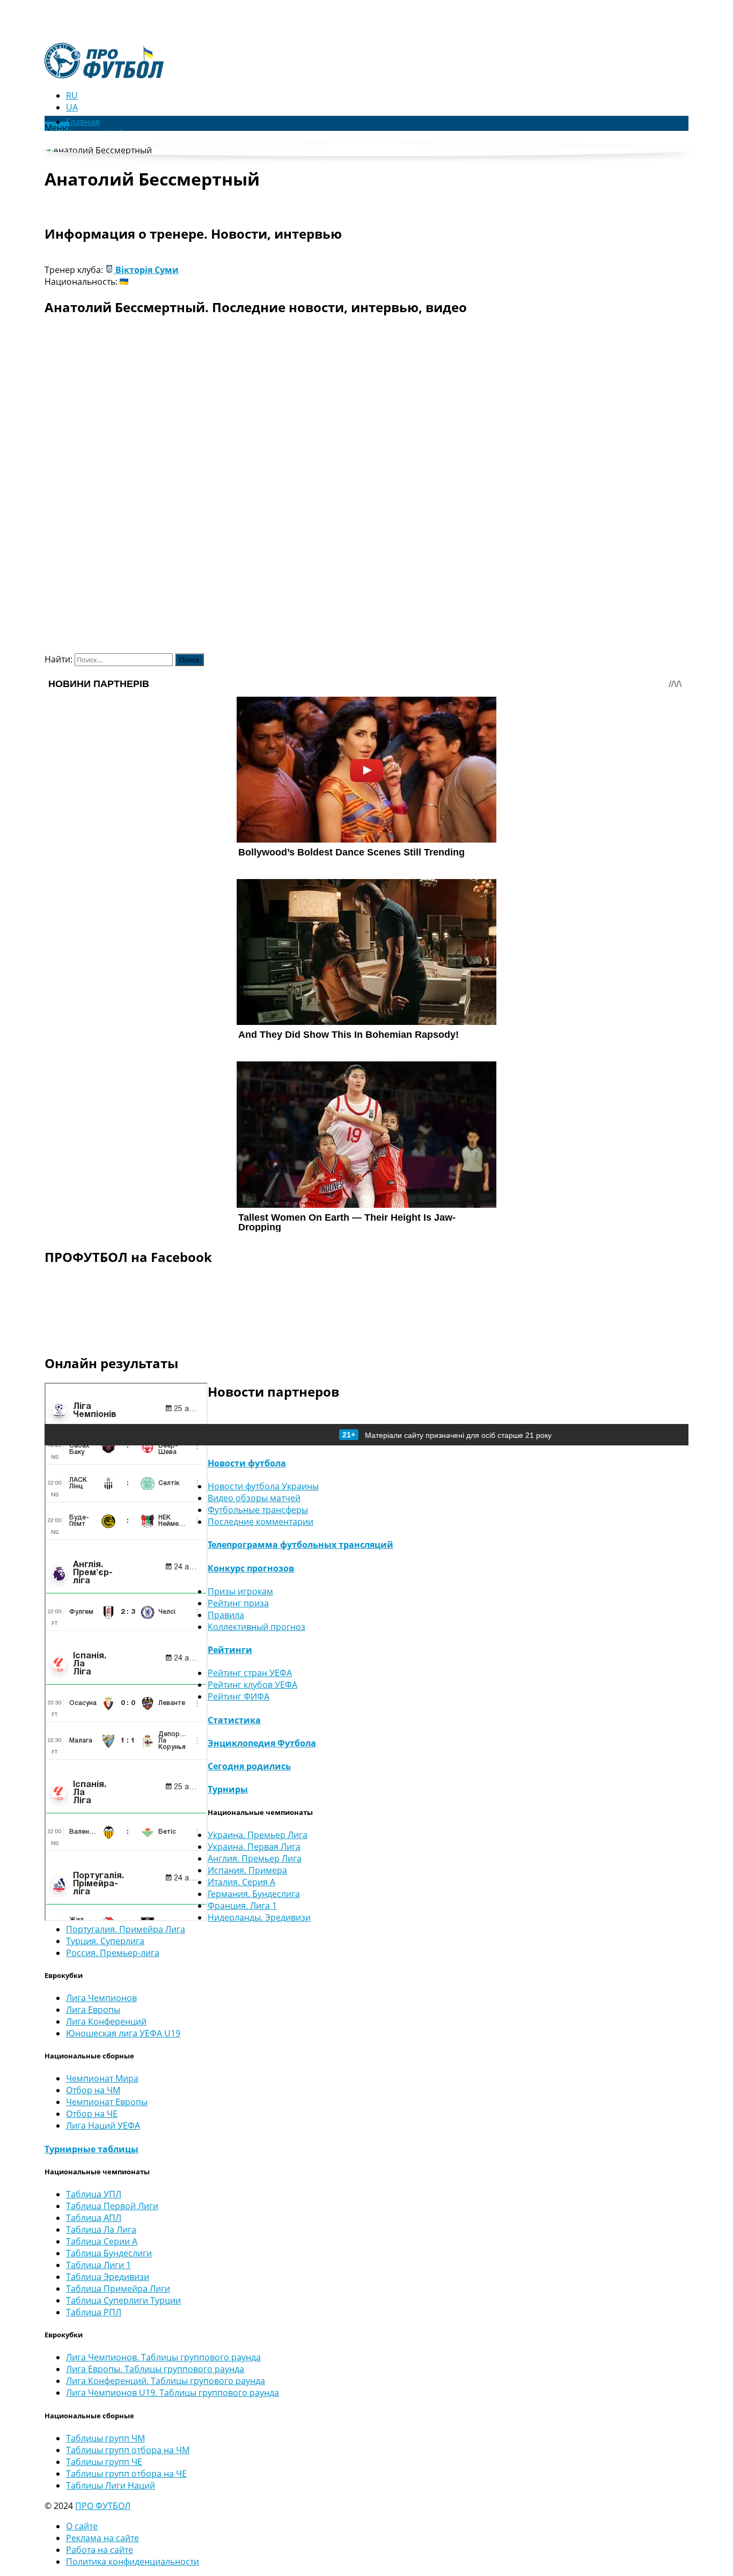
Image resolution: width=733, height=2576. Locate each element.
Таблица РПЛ (94, 2312)
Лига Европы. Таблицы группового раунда (155, 2369)
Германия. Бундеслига (254, 1894)
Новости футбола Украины (263, 1486)
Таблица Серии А (102, 2241)
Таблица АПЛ (94, 2218)
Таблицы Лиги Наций (111, 2485)
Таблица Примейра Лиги (118, 2289)
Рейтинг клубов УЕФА (252, 1685)
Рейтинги (230, 1650)
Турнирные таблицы (91, 2149)
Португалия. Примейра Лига (126, 1929)
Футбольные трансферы (258, 1510)
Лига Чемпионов (101, 1998)
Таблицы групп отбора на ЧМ (128, 2450)
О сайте (82, 2526)
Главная (83, 122)
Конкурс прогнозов (251, 1568)
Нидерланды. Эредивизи (259, 1917)
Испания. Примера (247, 1870)
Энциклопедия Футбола (262, 1743)
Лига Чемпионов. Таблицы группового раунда (163, 2357)
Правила (226, 1615)
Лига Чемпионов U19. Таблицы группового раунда (173, 2393)
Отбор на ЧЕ (92, 2114)
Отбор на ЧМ (93, 2090)
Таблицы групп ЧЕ (104, 2462)
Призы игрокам (240, 1591)
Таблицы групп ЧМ (105, 2438)
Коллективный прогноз (256, 1627)
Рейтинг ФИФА (239, 1696)
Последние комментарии (261, 1522)
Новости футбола (247, 1463)
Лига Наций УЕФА (103, 2125)
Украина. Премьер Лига (258, 1835)
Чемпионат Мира (102, 2078)
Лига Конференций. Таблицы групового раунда (166, 2381)
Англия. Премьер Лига (255, 1858)
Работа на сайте (100, 2550)
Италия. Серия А (241, 1882)
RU (72, 95)
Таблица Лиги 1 (98, 2265)
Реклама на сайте (102, 2538)
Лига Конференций (106, 2021)
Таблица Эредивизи (108, 2277)
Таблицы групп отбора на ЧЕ (126, 2474)
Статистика (234, 1720)
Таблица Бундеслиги (109, 2253)
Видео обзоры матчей (254, 1498)
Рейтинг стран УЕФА (250, 1673)
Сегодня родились (249, 1766)
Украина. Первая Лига (254, 1847)
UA (72, 107)
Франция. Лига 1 (242, 1906)
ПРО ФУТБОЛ (103, 2506)
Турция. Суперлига (105, 1941)
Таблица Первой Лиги (112, 2206)
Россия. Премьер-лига (113, 1953)
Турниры (228, 1789)
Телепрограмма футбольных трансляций (300, 1545)
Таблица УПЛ (94, 2194)
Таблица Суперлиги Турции (123, 2300)
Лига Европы (93, 2010)
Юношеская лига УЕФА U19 (123, 2033)
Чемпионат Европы (107, 2102)
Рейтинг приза (238, 1603)
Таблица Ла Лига (101, 2230)
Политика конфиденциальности (133, 2562)
